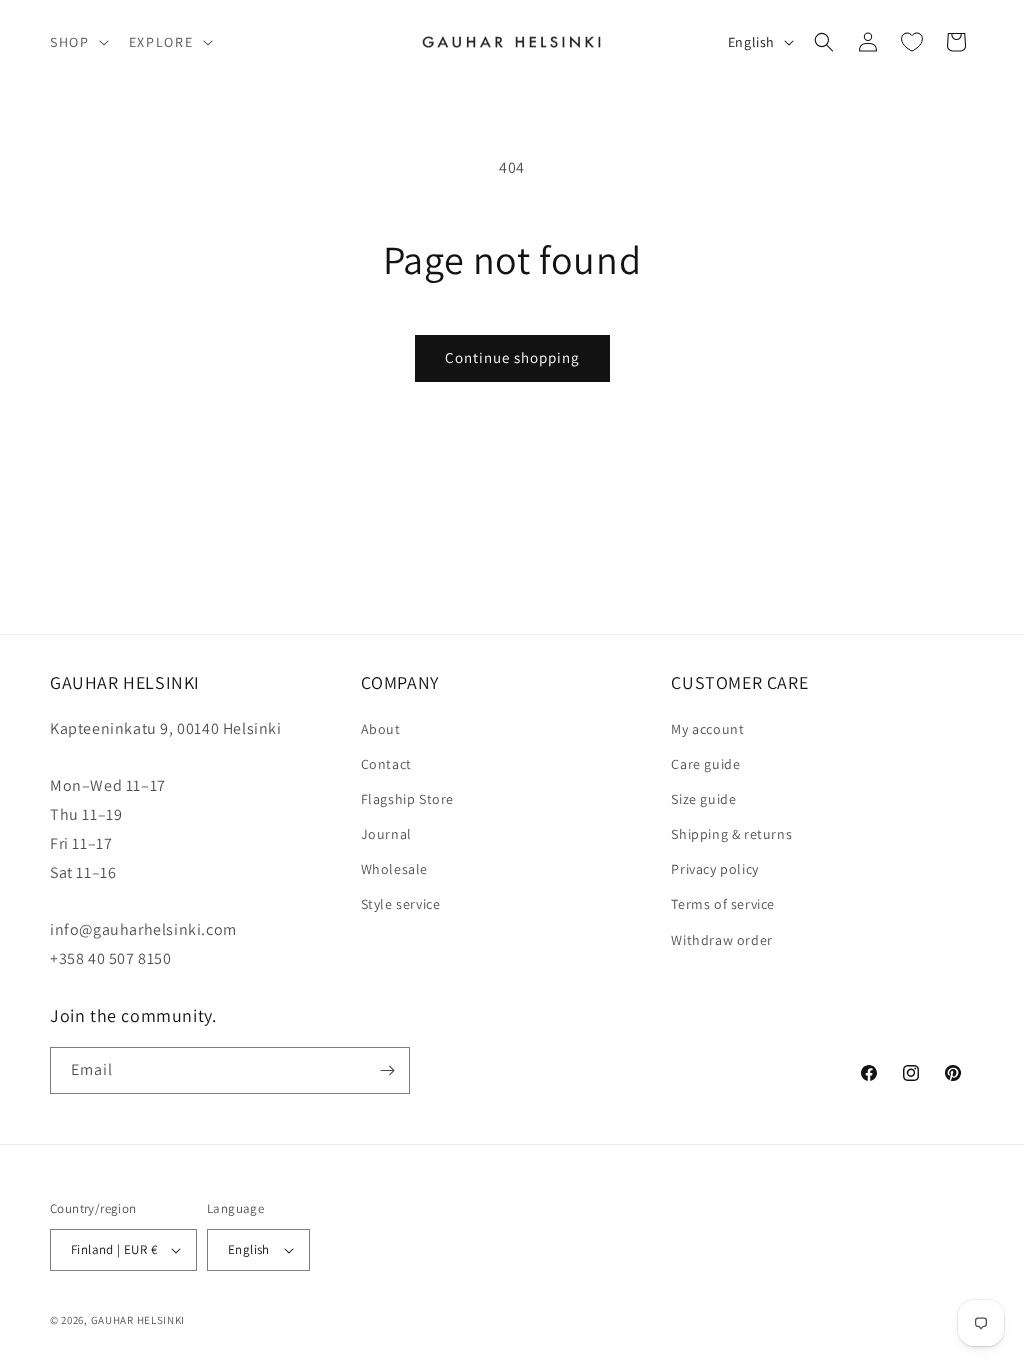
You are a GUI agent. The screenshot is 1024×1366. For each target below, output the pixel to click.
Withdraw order (721, 940)
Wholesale (394, 869)
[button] (77, 42)
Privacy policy (714, 869)
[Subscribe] (387, 1070)
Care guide (705, 764)
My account (707, 729)
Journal (386, 834)
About (381, 729)
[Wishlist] (912, 42)
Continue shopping (512, 357)
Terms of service (723, 904)
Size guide (703, 799)
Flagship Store (407, 799)
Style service (401, 904)
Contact (386, 764)
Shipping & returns (731, 834)
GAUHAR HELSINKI (138, 1320)
